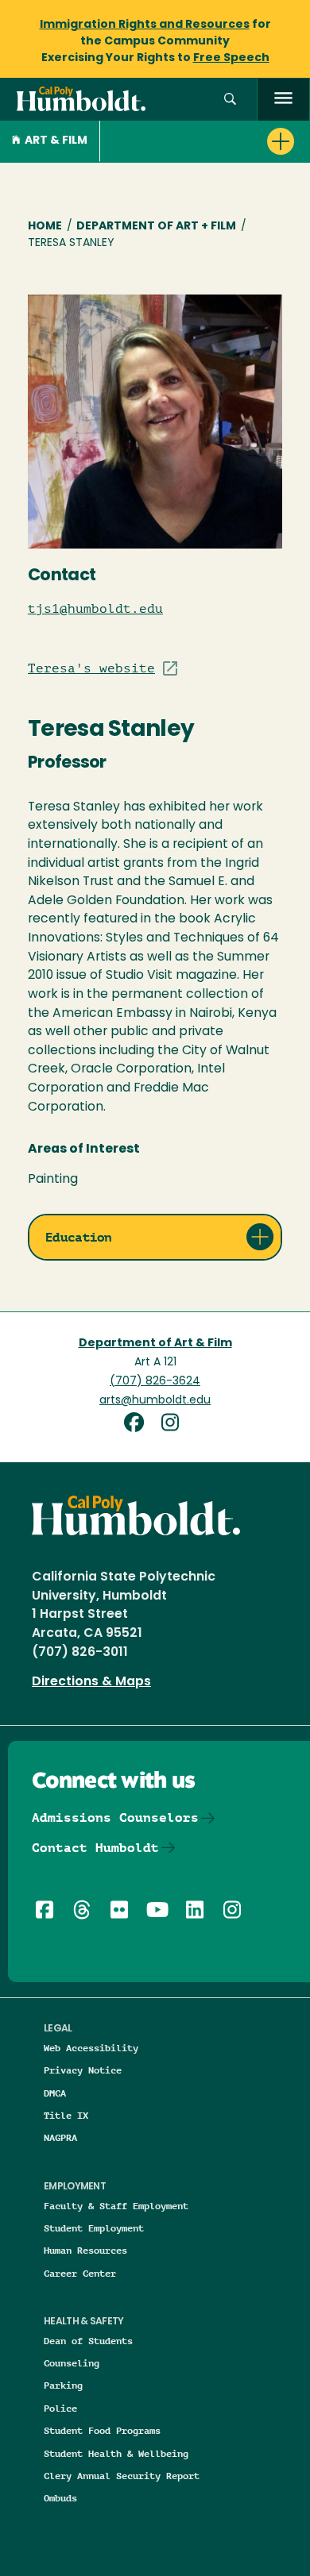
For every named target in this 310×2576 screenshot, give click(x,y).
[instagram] (174, 1425)
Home (45, 227)
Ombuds (60, 2498)
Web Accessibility (91, 2048)
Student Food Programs (102, 2430)
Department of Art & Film (155, 1344)
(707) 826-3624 (155, 1382)
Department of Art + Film (156, 227)
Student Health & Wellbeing (116, 2453)
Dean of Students (88, 2341)
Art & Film (56, 141)
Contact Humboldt (95, 1848)
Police (60, 2408)
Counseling (72, 2363)
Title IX (66, 2115)
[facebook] (140, 1425)
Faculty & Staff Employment (116, 2206)
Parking (63, 2385)
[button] (230, 100)
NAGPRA (60, 2137)
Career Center (80, 2273)
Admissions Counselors (115, 1817)
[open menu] (283, 100)
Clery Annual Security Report (122, 2476)
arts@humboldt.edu (155, 1401)
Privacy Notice (83, 2070)
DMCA (55, 2093)
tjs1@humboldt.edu (95, 609)
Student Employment (94, 2228)
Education (79, 1237)
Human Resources (85, 2250)
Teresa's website (91, 668)
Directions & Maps (91, 1682)
